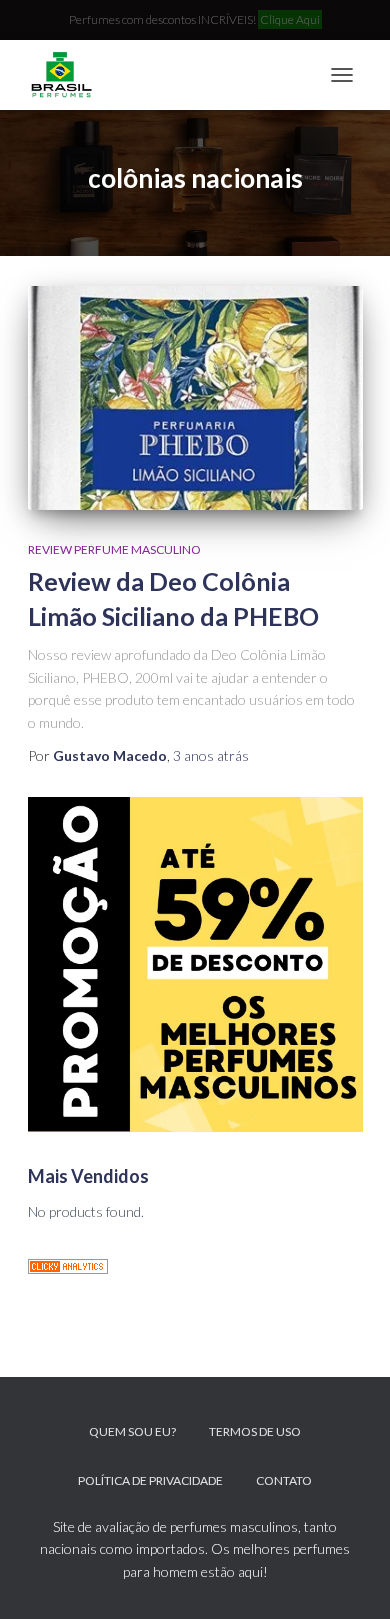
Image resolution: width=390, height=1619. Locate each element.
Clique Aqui (290, 19)
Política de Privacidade (150, 1480)
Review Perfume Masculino (114, 549)
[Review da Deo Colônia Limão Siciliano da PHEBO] (195, 397)
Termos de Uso (255, 1431)
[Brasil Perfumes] (68, 75)
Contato (284, 1480)
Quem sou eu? (132, 1431)
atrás (211, 755)
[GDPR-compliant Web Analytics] (68, 1264)
